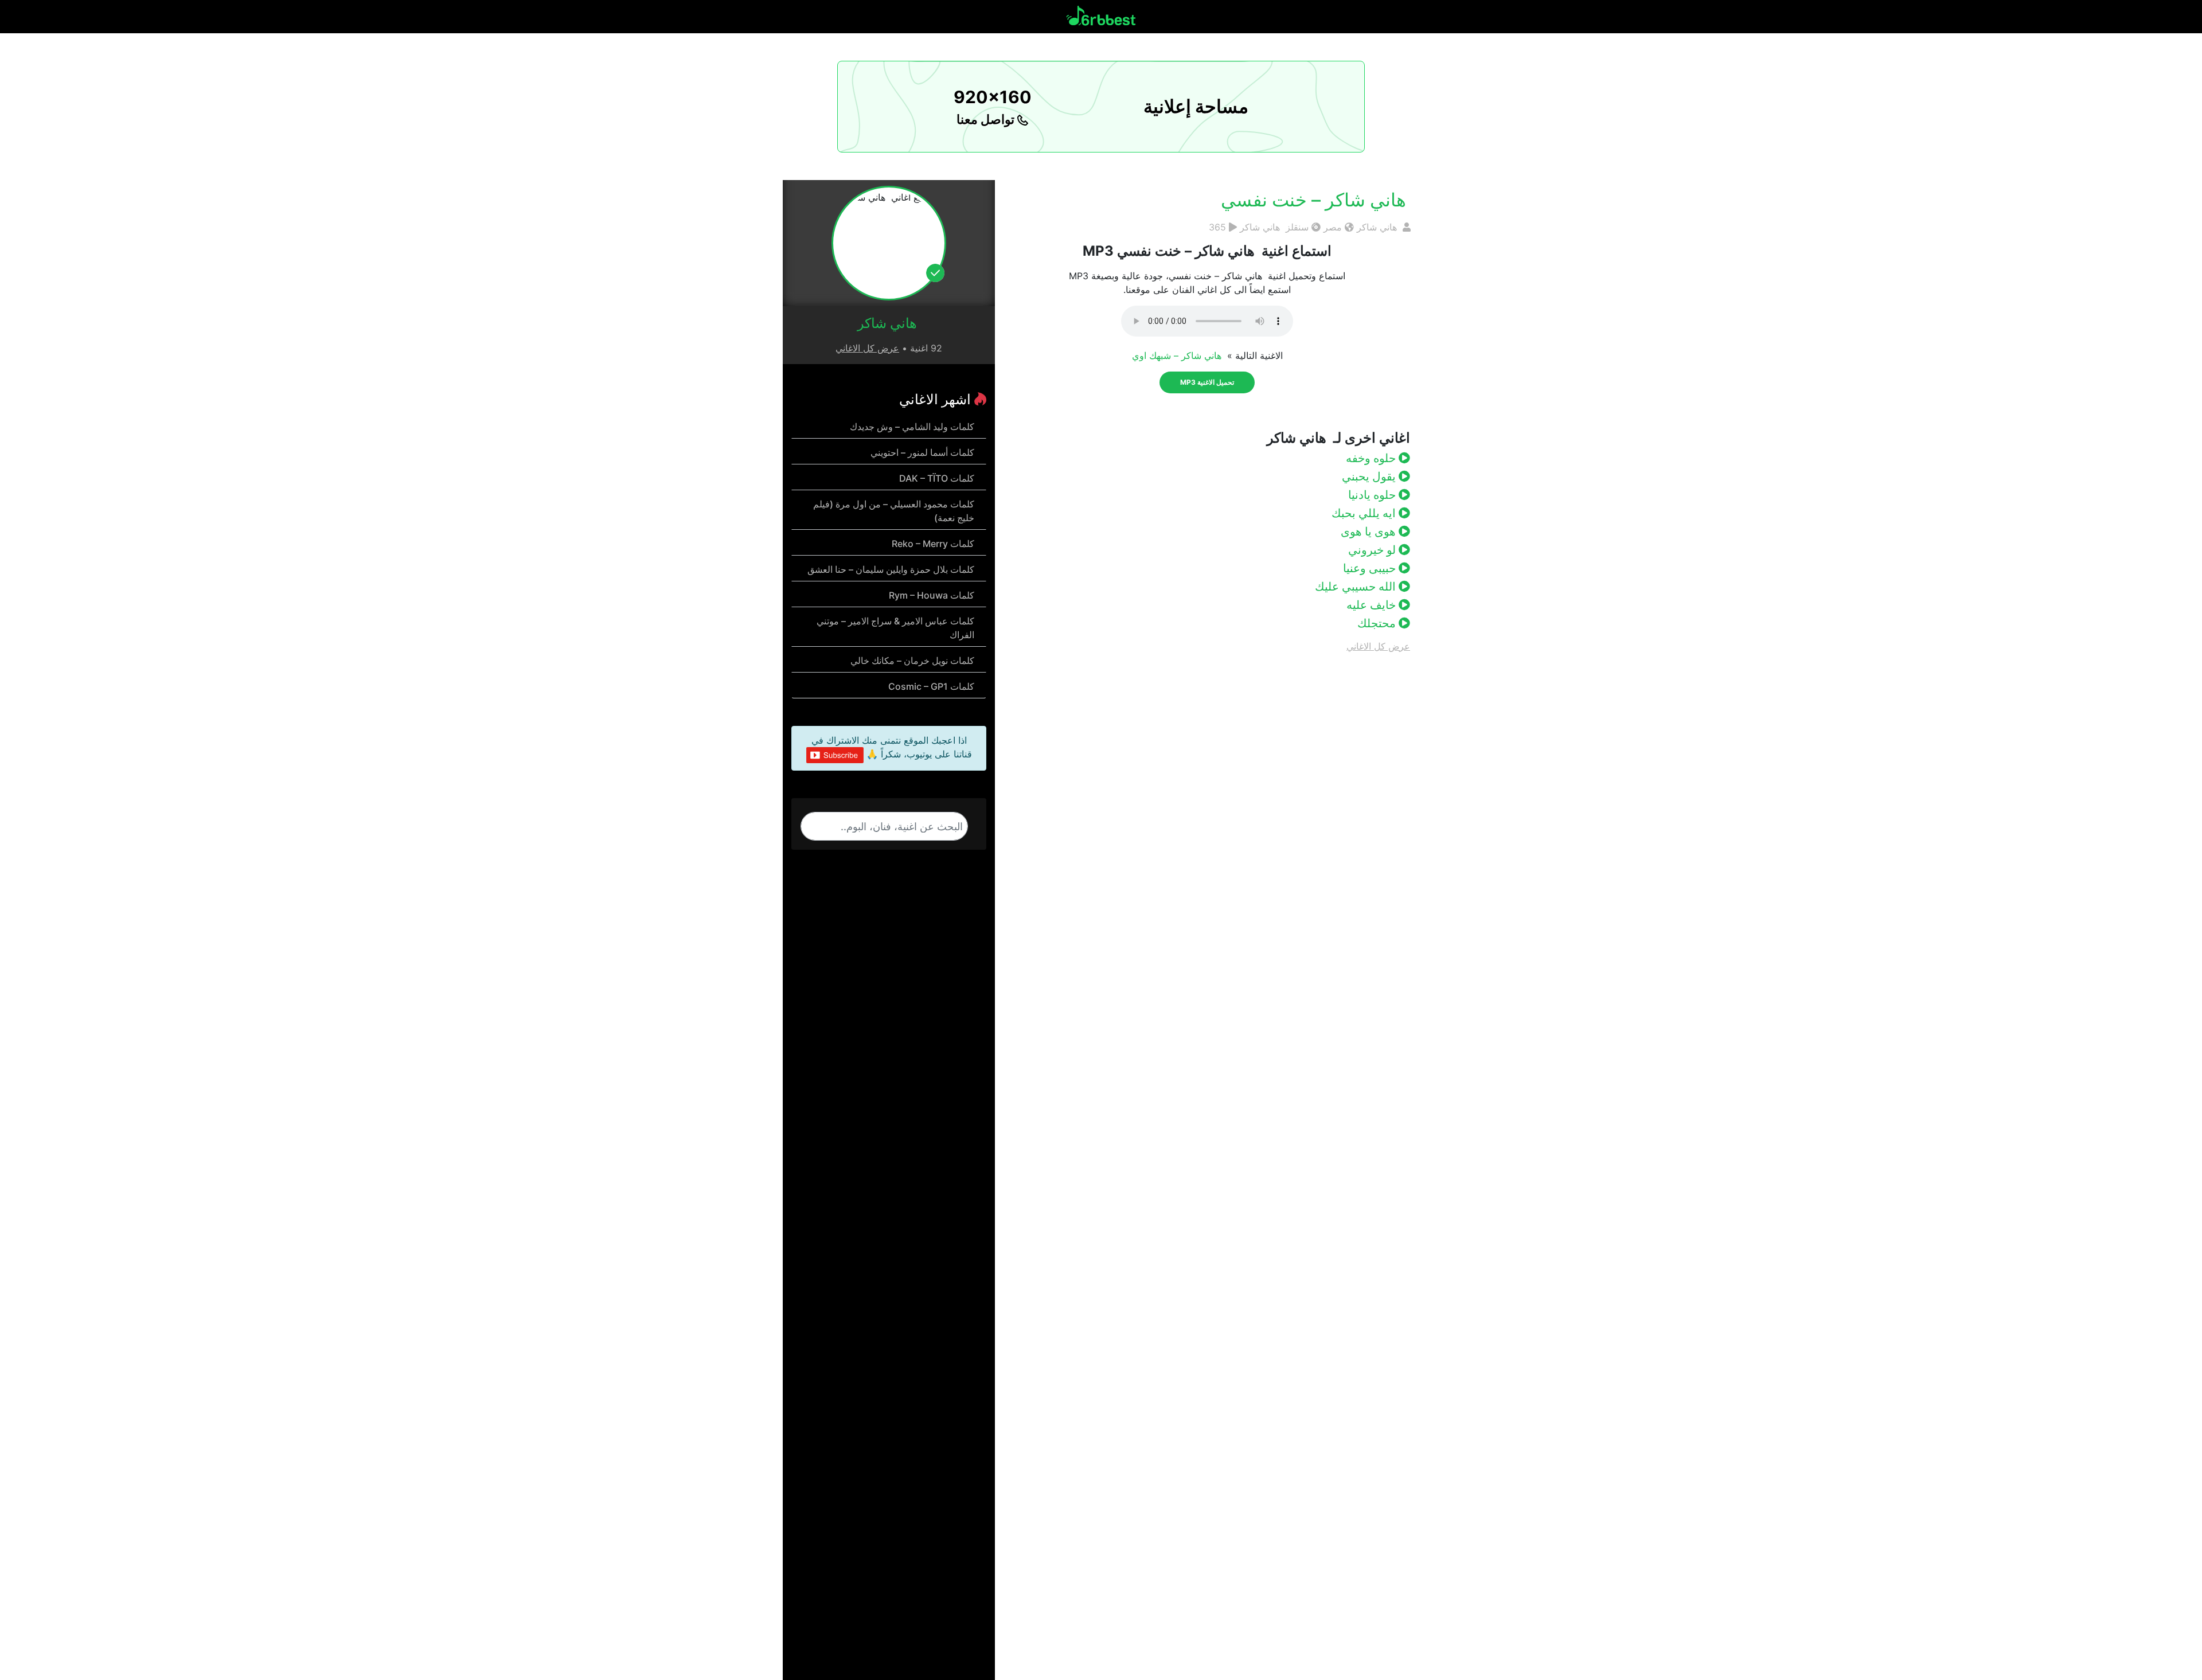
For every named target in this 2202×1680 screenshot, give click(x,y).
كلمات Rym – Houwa (932, 595)
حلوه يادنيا (1373, 495)
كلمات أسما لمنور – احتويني (922, 452)
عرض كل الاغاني (1378, 646)
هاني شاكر (1378, 227)
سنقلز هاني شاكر (1274, 227)
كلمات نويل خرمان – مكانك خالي (912, 661)
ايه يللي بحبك (1365, 513)
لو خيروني (1373, 550)
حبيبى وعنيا (1371, 568)
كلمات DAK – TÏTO (937, 478)
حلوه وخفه (1372, 458)
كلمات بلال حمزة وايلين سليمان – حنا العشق (891, 569)
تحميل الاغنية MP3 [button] (1207, 382)
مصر (1333, 227)
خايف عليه (1373, 605)
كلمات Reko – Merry (933, 544)
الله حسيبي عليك (1357, 587)
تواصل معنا (987, 119)
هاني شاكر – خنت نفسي (1316, 200)
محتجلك (1378, 623)
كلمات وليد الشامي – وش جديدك (912, 427)
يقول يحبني (1370, 476)
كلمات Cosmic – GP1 (931, 686)
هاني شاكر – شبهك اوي (1178, 355)
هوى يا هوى (1370, 532)
